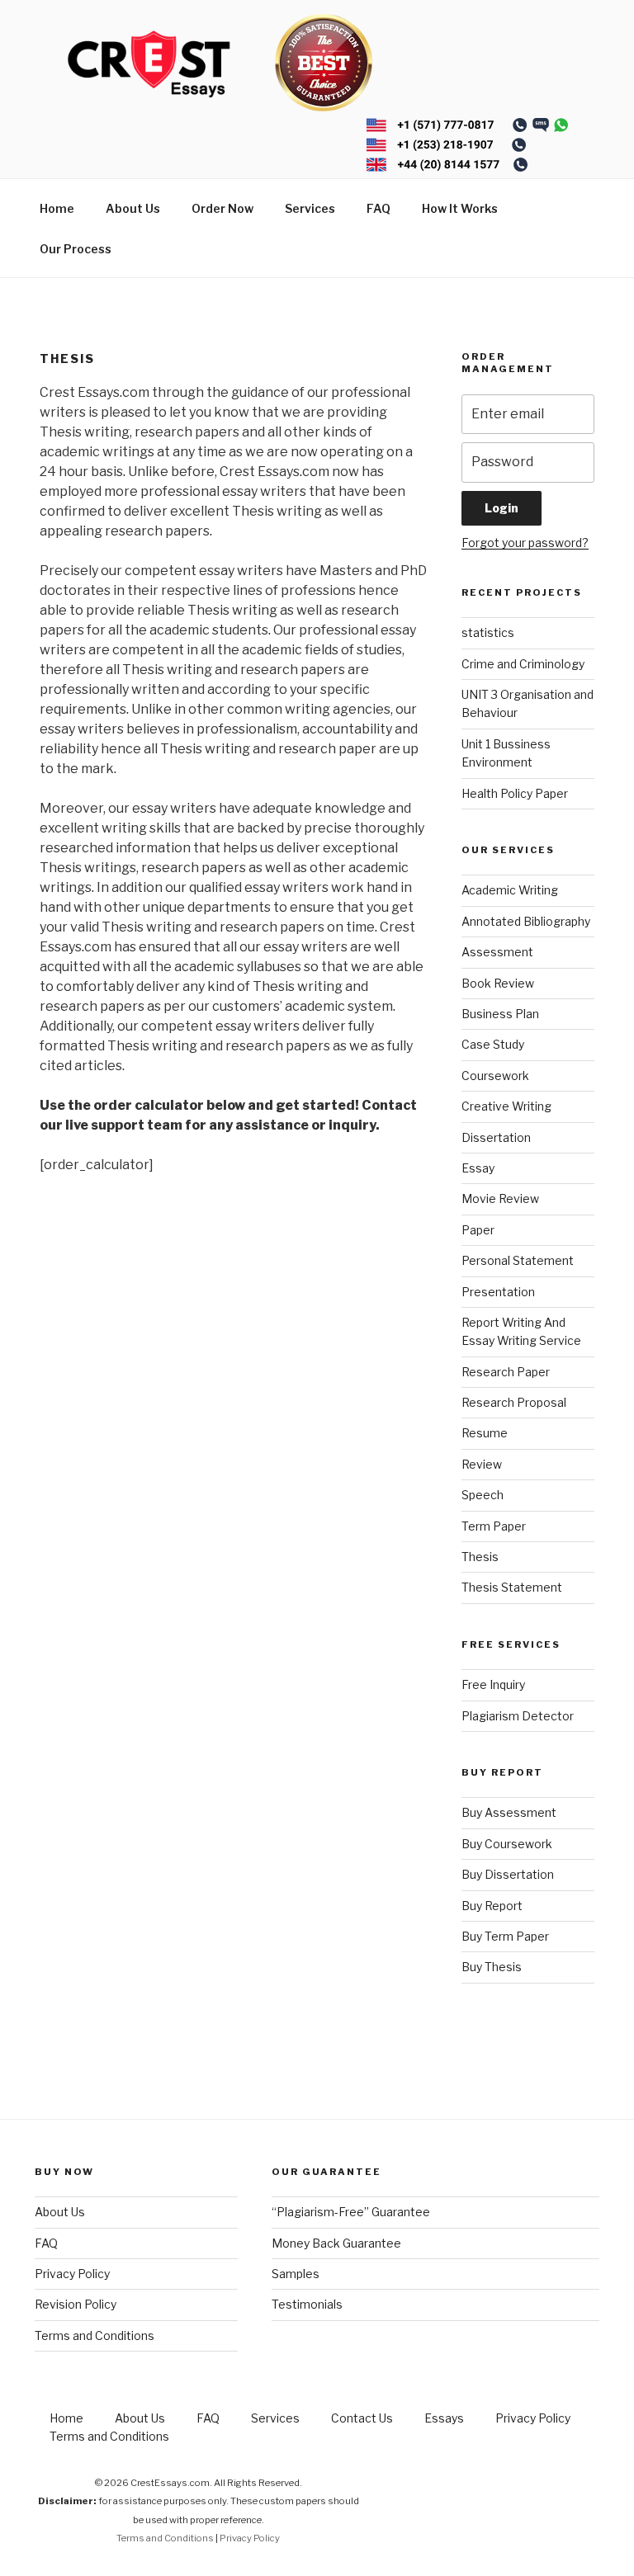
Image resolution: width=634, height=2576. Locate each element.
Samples (296, 2274)
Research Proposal (514, 1402)
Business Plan (500, 1014)
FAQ (379, 208)
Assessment (497, 952)
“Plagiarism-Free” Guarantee (351, 2212)
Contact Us (362, 2418)
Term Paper (494, 1526)
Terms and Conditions (95, 2335)
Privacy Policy (72, 2274)
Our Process (76, 249)
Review (482, 1464)
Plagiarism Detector (518, 1716)
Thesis (480, 1557)
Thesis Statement (512, 1587)
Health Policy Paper (515, 793)
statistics (488, 632)
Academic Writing (510, 890)
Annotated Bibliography (526, 921)
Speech (483, 1495)
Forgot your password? (525, 543)
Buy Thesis (492, 1967)
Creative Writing (506, 1106)
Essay (478, 1168)
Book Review (498, 983)
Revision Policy (76, 2304)
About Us (133, 208)
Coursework (495, 1076)
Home (57, 208)
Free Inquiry (493, 1684)
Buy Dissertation (508, 1874)
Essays (444, 2418)
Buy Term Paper (505, 1936)
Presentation (498, 1292)
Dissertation (496, 1137)
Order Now (222, 208)
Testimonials (307, 2304)
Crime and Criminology (523, 664)
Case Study (493, 1044)
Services (310, 208)
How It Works (460, 208)
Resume (485, 1433)
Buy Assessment (509, 1812)
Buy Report (492, 1906)
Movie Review (500, 1198)
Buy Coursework (507, 1844)
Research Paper (506, 1372)
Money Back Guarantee (336, 2243)
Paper (478, 1230)
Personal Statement (518, 1260)
